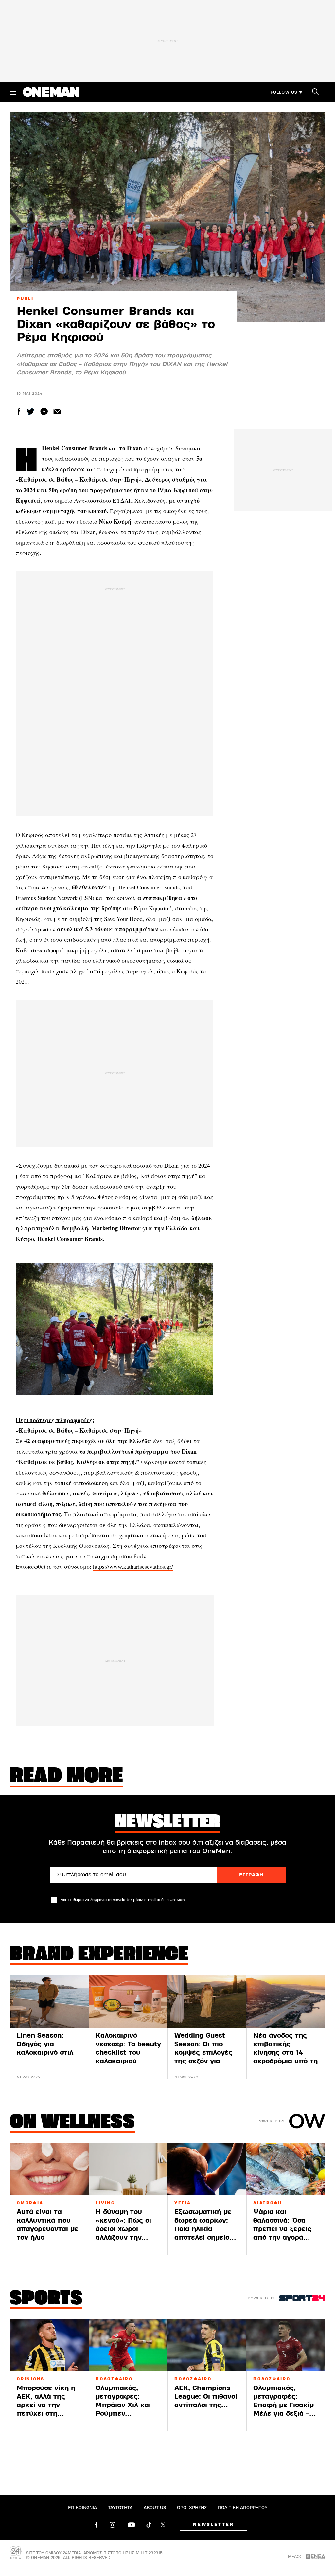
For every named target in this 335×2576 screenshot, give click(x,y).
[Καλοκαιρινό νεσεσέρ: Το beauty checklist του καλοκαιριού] (128, 2001)
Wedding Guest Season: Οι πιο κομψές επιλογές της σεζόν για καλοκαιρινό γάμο (204, 2053)
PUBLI (25, 299)
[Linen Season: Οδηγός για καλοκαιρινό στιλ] (49, 2001)
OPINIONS (31, 2379)
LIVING (105, 2203)
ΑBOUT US (155, 2508)
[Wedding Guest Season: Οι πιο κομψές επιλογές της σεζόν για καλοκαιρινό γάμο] (207, 2001)
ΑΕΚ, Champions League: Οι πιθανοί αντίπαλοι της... (206, 2397)
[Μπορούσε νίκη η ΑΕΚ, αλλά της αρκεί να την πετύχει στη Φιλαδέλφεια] (49, 2345)
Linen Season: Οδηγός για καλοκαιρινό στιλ (45, 2044)
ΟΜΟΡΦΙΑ (30, 2203)
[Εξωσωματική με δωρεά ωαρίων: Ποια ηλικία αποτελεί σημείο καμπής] (207, 2169)
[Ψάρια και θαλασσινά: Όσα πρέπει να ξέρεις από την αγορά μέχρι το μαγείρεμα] (286, 2169)
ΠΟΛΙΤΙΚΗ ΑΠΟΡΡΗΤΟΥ (243, 2508)
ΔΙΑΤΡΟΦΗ (268, 2203)
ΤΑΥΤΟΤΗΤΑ (120, 2508)
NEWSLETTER (213, 2525)
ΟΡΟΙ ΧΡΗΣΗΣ (192, 2508)
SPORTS (46, 2299)
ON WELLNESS (72, 2123)
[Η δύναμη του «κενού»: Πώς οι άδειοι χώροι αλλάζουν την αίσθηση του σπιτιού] (128, 2169)
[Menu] (13, 92)
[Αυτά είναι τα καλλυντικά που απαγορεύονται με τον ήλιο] (49, 2169)
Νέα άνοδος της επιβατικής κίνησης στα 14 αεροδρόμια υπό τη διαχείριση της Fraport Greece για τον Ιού (285, 2061)
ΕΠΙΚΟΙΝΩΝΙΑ (82, 2508)
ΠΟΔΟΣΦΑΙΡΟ (114, 2379)
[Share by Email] (57, 411)
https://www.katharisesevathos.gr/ (133, 1566)
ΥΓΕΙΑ (183, 2203)
